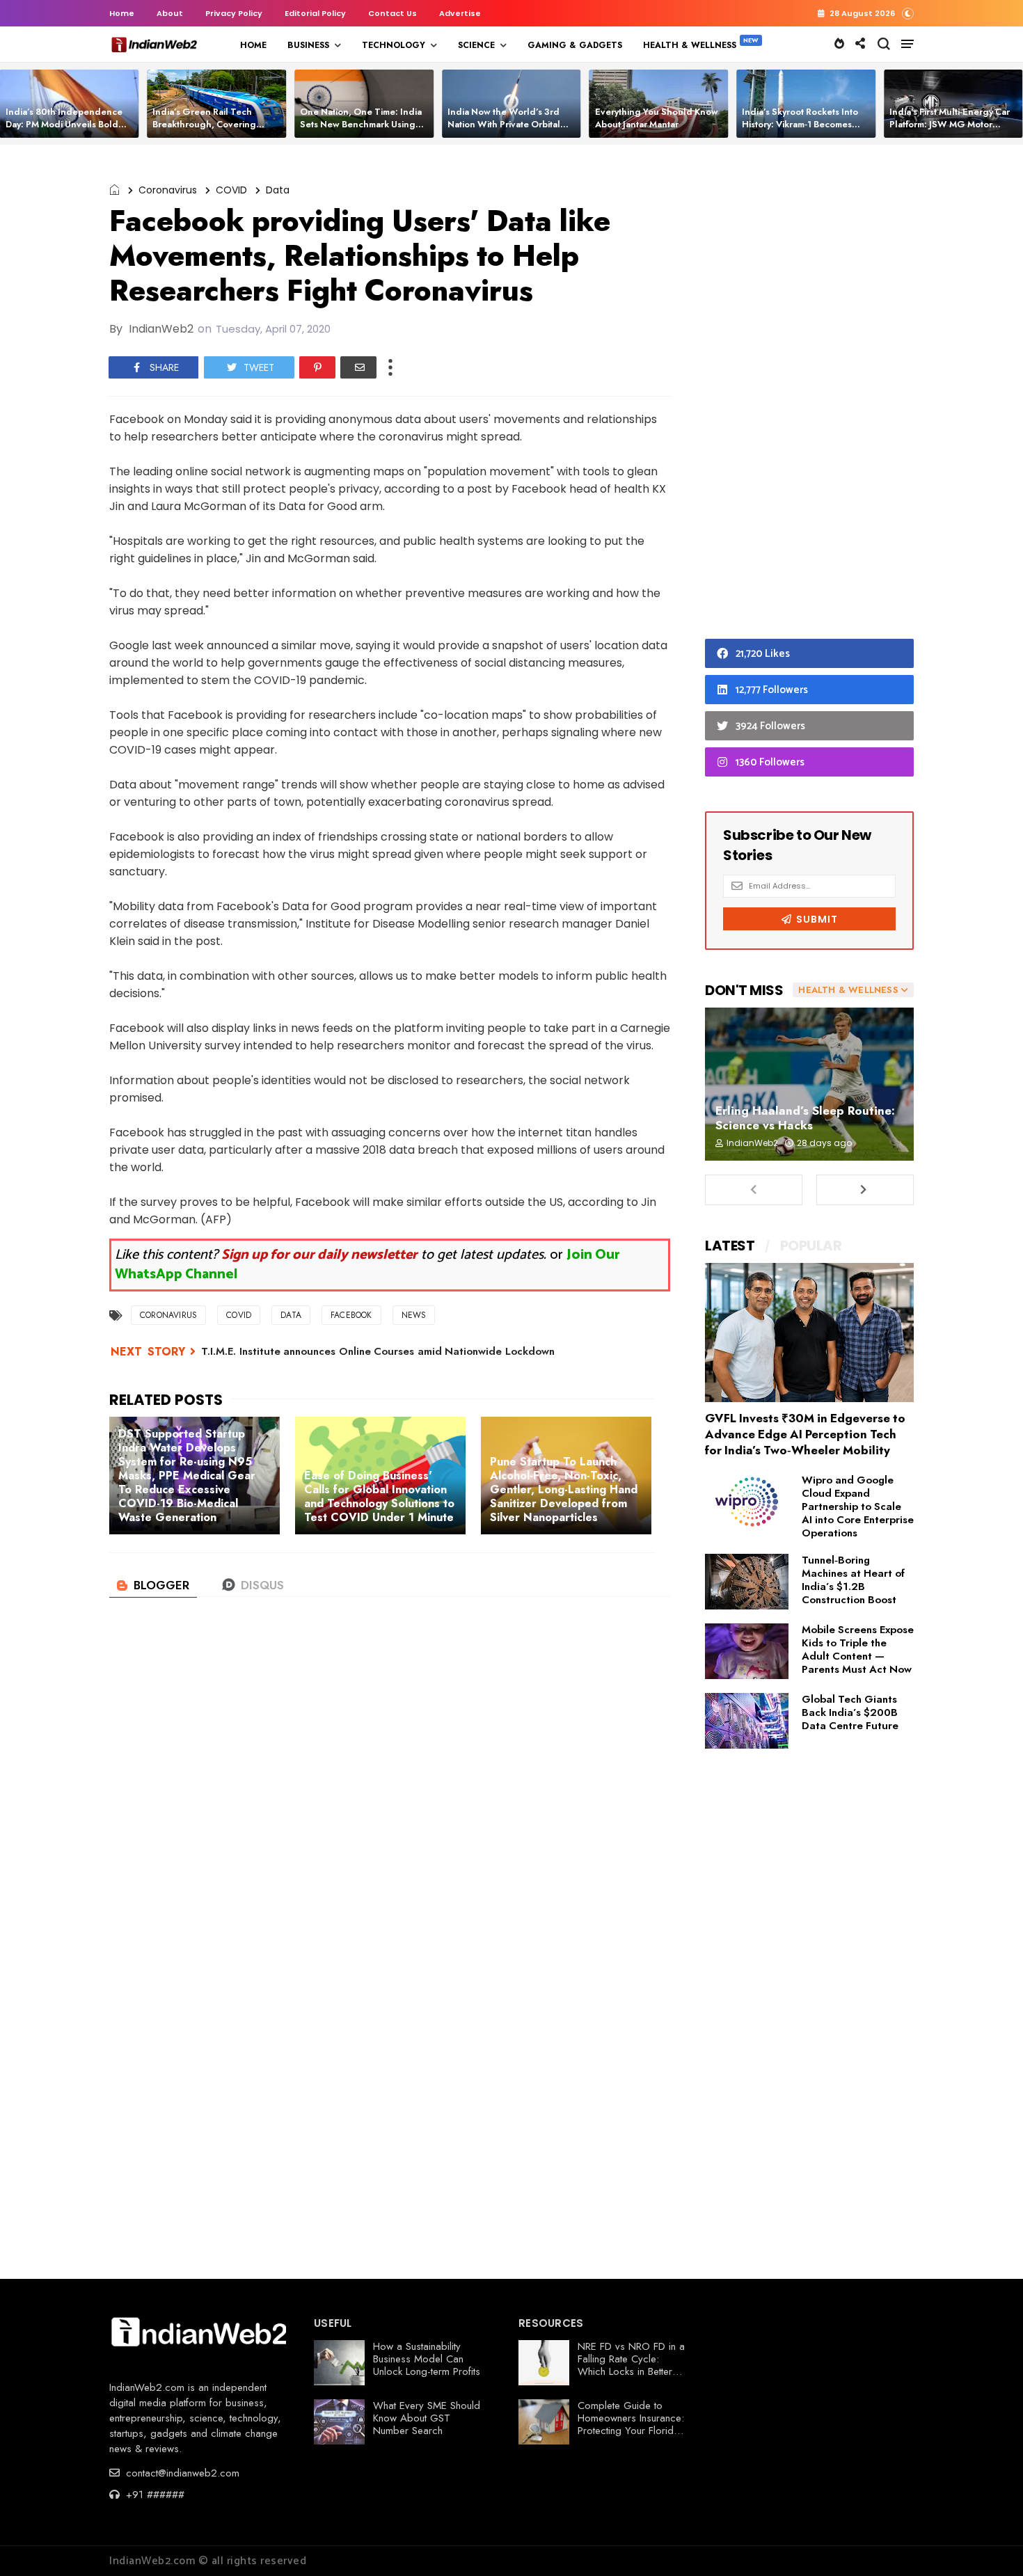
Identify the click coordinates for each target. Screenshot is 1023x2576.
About (170, 13)
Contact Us (392, 13)
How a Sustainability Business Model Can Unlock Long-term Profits (427, 2359)
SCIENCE (476, 45)
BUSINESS (308, 45)
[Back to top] (989, 2543)
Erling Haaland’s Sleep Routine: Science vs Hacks (805, 1118)
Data (278, 190)
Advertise (460, 13)
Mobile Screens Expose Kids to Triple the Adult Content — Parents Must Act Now (858, 1649)
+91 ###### (153, 2495)
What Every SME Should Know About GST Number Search (427, 2418)
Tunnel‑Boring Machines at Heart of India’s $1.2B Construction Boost (853, 1580)
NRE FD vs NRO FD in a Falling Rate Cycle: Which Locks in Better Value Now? (631, 2365)
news (414, 1315)
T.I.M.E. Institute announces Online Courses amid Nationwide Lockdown (378, 1351)
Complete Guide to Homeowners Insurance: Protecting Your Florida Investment (631, 2424)
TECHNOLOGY (394, 45)
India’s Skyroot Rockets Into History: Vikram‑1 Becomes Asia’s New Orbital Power (800, 124)
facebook (351, 1315)
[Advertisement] (809, 395)
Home (122, 13)
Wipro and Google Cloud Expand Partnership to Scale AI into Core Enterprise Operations (858, 1506)
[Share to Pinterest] (317, 367)
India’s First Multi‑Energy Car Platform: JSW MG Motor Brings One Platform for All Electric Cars (950, 130)
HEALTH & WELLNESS (690, 45)
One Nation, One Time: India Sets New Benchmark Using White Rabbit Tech (361, 124)
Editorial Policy (315, 13)
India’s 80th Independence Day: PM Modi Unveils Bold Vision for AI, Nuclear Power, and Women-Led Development (71, 130)
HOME (253, 45)
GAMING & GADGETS (575, 45)
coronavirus (168, 190)
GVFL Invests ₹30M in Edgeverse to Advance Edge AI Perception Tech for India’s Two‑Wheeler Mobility (805, 1434)
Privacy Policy (234, 13)
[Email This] (358, 367)
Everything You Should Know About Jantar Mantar (657, 118)
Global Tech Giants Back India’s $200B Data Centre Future (850, 1712)
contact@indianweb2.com (181, 2473)
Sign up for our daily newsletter (319, 1255)
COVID (231, 190)
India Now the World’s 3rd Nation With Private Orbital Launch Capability (504, 124)
